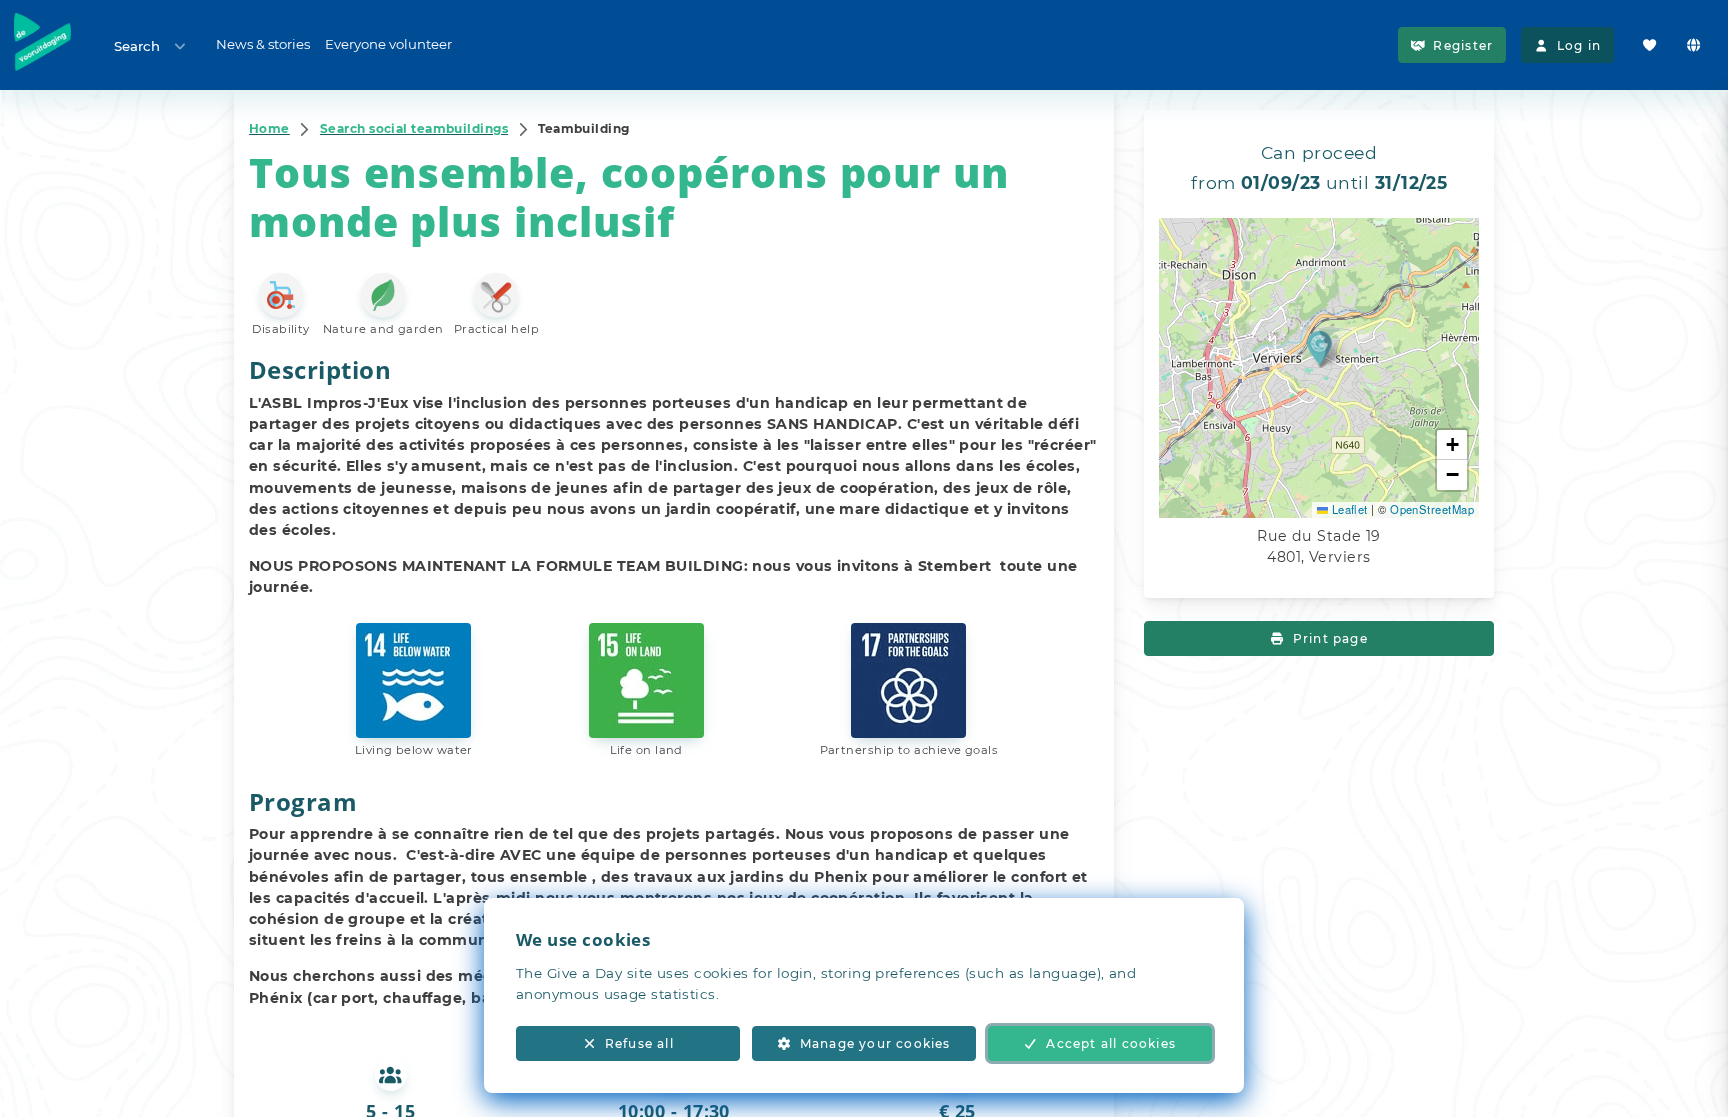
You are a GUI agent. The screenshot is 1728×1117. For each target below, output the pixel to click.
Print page (1330, 638)
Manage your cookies (875, 1043)
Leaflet (1348, 509)
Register (1463, 45)
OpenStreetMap (1432, 509)
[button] (1319, 347)
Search (137, 46)
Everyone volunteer (388, 44)
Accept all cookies (1111, 1043)
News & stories (263, 44)
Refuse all (639, 1043)
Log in (1579, 45)
